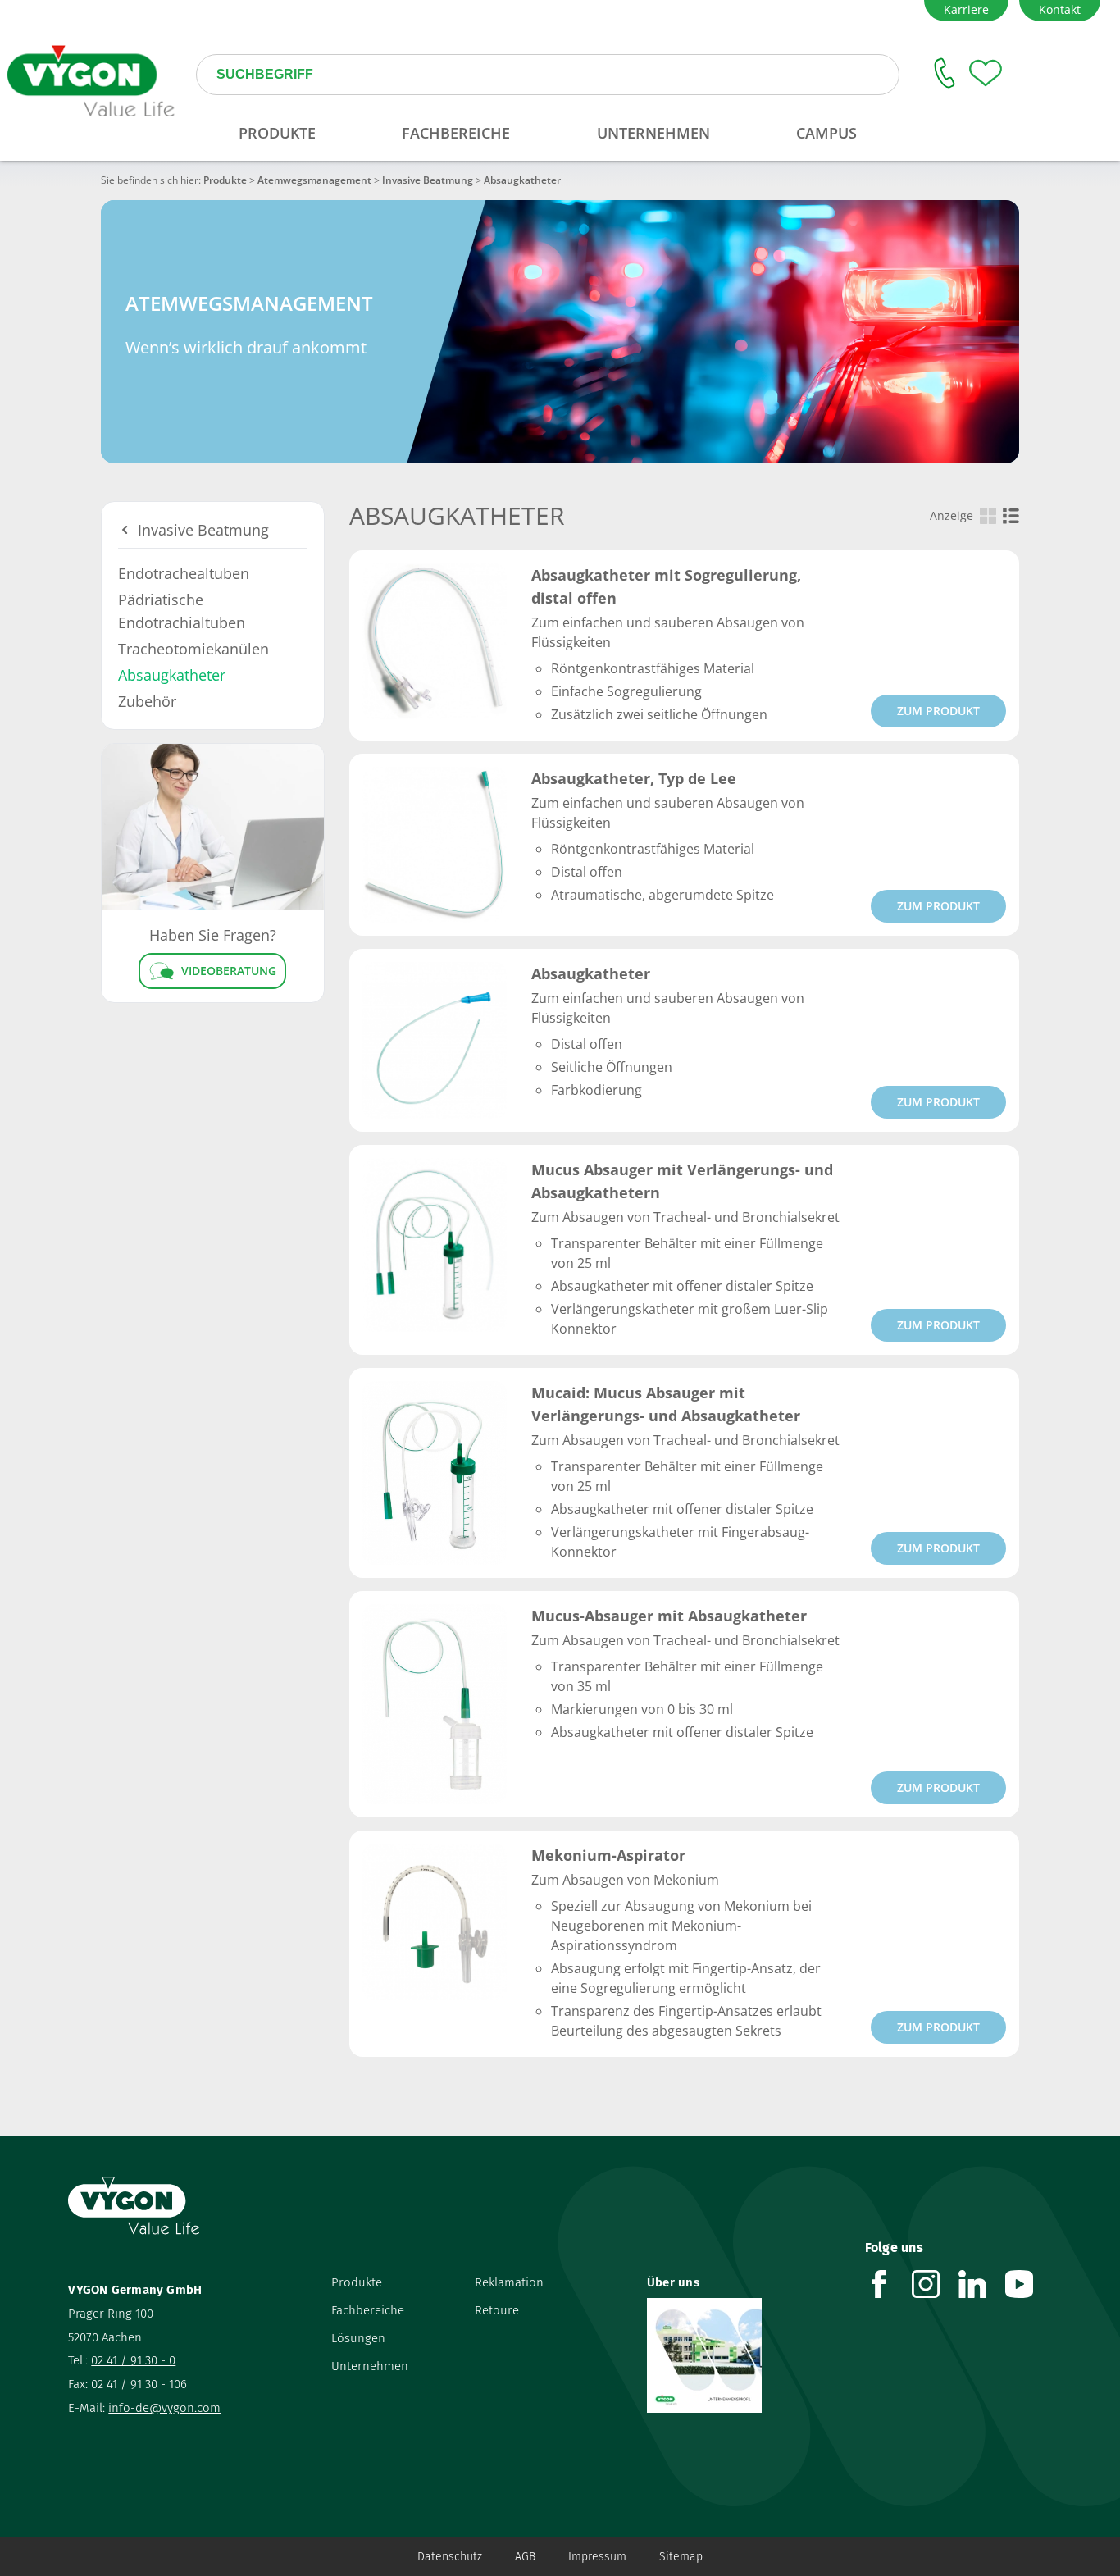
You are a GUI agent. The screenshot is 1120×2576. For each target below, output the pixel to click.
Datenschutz (450, 2557)
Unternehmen (370, 2366)
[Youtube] (1029, 2284)
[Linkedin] (982, 2284)
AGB (525, 2557)
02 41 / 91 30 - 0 (133, 2360)
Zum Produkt (938, 711)
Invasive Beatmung (428, 180)
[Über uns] (744, 2355)
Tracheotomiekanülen (193, 649)
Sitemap (681, 2557)
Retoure (497, 2310)
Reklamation (509, 2282)
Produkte (225, 180)
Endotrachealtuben (184, 573)
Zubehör (147, 701)
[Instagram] (935, 2284)
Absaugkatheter (172, 675)
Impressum (597, 2557)
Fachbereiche (368, 2310)
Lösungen (358, 2338)
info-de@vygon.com (164, 2408)
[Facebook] (888, 2284)
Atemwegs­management (314, 180)
